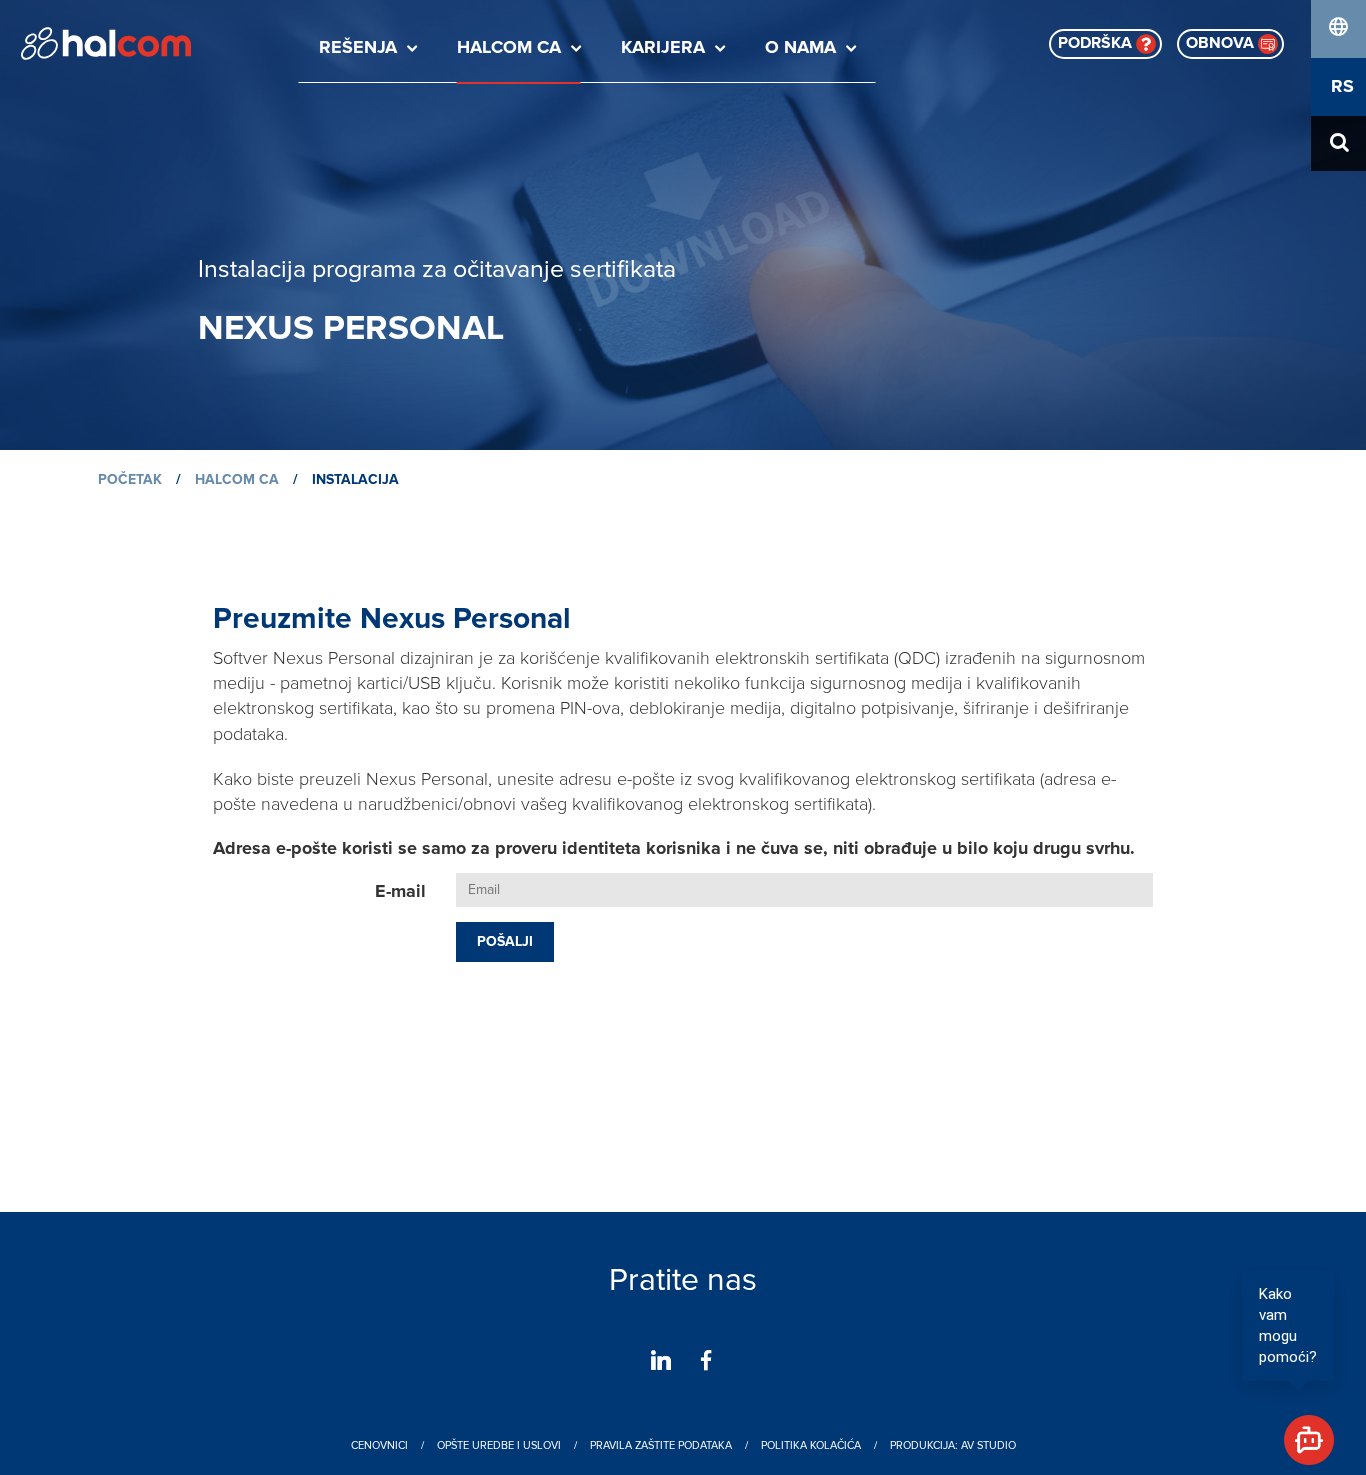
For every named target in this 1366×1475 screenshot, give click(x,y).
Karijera (663, 48)
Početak (130, 480)
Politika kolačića (811, 1445)
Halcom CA (509, 48)
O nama (800, 48)
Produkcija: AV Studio (953, 1445)
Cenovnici (379, 1445)
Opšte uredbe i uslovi (499, 1445)
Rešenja (358, 48)
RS (1342, 87)
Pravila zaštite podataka (661, 1445)
